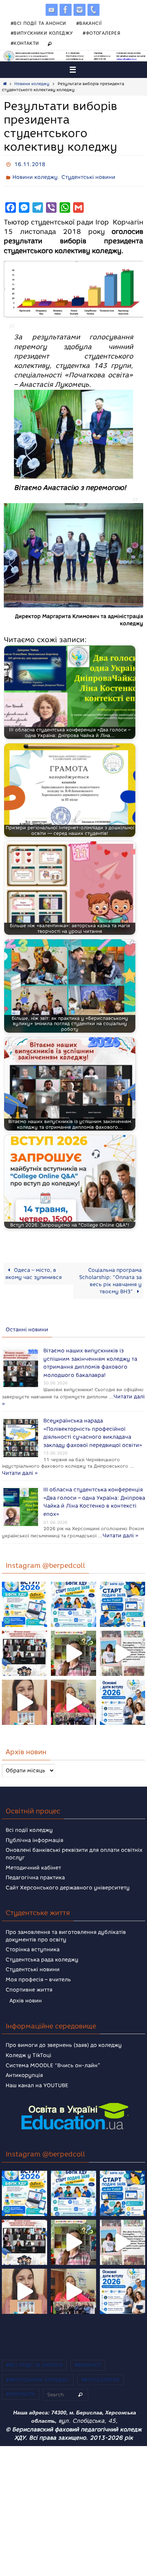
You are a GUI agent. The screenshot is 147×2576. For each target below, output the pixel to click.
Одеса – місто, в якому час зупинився (34, 1270)
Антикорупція (24, 2061)
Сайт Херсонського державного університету (68, 1873)
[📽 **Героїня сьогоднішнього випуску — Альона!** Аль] (73, 1639)
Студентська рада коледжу (42, 1945)
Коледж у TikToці (28, 2041)
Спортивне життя (29, 1975)
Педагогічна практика (35, 1863)
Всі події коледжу (29, 1816)
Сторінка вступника (33, 1935)
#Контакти (25, 43)
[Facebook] (66, 10)
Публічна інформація (34, 1826)
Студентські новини (88, 175)
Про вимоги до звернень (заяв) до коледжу (64, 2031)
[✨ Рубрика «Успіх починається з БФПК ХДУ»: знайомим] (73, 1688)
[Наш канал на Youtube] (52, 10)
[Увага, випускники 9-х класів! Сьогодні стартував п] (122, 1590)
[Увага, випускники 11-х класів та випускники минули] (73, 1590)
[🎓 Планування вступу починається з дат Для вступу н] (122, 1688)
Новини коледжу (32, 84)
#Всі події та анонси (38, 23)
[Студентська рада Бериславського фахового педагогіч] (24, 1688)
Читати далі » (47, 1394)
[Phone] (93, 10)
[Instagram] (80, 10)
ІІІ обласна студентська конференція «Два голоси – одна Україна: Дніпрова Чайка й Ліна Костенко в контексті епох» (94, 1484)
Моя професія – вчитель (38, 1965)
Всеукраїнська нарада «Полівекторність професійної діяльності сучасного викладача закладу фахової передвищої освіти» (93, 1420)
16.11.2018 (30, 164)
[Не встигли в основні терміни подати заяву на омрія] (24, 1590)
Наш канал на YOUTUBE (37, 2071)
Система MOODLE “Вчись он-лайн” (53, 2051)
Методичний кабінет (33, 1853)
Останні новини (27, 1326)
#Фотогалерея (101, 33)
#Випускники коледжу (42, 33)
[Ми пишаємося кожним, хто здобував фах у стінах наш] (122, 1639)
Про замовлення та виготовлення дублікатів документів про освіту (66, 1922)
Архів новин (26, 1986)
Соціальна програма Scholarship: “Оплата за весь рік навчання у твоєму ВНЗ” (110, 1277)
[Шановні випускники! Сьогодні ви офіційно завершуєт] (24, 1639)
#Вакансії (89, 23)
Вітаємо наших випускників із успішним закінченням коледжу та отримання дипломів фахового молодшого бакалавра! (90, 1357)
